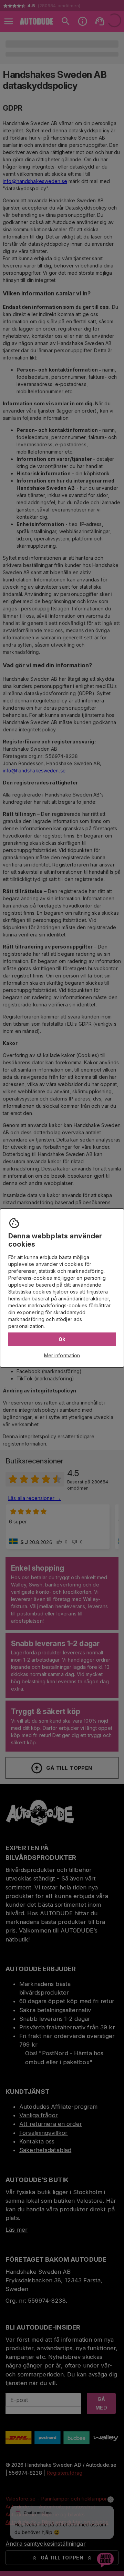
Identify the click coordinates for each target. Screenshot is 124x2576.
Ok (62, 1339)
